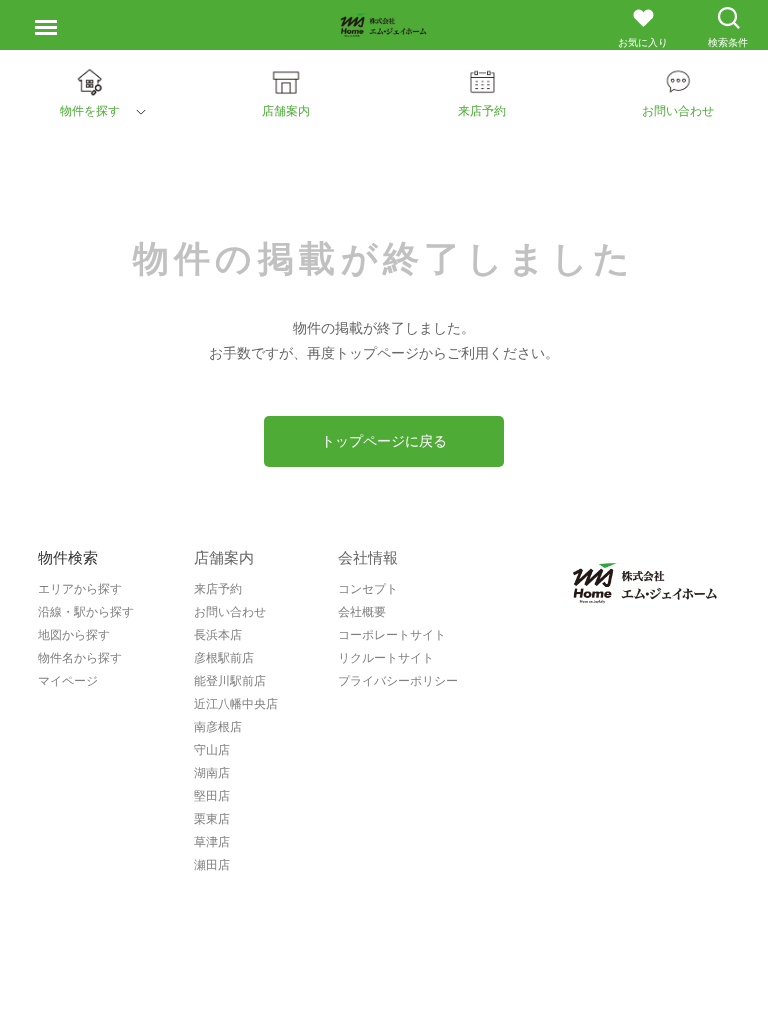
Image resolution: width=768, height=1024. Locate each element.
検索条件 (728, 42)
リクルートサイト (386, 658)
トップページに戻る (384, 441)
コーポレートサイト (392, 635)
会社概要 (362, 612)
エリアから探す (80, 589)
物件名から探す (80, 658)
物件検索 (68, 557)
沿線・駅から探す (86, 612)
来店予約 (218, 589)
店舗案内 (224, 557)
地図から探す (74, 635)
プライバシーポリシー (398, 681)
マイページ (68, 681)
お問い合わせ (230, 612)
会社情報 (368, 557)
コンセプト (368, 589)
